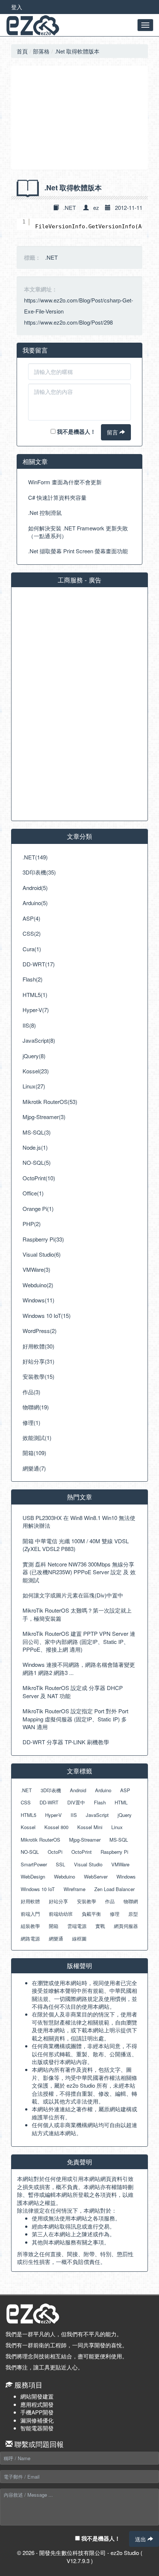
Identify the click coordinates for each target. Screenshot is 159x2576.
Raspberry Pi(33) (43, 1239)
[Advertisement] (79, 118)
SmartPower (34, 1864)
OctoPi (55, 1852)
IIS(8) (29, 1025)
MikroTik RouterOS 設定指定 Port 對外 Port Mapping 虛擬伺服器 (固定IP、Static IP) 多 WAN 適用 (75, 1719)
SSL (60, 1864)
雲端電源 (77, 1926)
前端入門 (30, 1914)
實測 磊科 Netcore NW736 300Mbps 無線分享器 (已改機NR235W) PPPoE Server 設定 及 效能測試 (79, 1572)
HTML (121, 1802)
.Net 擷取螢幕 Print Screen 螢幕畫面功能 (78, 551)
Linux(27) (34, 1086)
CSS (26, 1802)
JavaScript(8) (39, 1040)
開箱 (54, 1926)
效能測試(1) (37, 1438)
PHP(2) (32, 1224)
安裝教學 (87, 1901)
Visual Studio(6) (42, 1254)
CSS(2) (32, 933)
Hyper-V (53, 1815)
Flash (100, 1802)
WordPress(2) (40, 1331)
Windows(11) (38, 1300)
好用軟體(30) (38, 1346)
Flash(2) (33, 979)
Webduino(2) (38, 1285)
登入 (17, 7)
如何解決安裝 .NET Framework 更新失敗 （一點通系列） (78, 532)
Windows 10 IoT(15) (47, 1315)
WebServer (96, 1876)
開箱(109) (34, 1453)
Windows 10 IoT (38, 1889)
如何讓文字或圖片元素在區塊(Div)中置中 (73, 1595)
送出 (141, 2539)
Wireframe (75, 1889)
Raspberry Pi (114, 1852)
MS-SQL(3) (37, 1132)
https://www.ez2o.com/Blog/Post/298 (68, 322)
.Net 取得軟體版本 (77, 51)
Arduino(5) (35, 903)
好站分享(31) (38, 1361)
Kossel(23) (36, 1071)
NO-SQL (30, 1852)
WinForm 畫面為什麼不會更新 (65, 482)
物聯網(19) (36, 1407)
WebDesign (33, 1876)
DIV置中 (76, 1802)
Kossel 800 (56, 1827)
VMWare (120, 1864)
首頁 (22, 51)
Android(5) (35, 888)
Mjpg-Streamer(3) (44, 1117)
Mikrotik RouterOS (40, 1840)
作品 (110, 1901)
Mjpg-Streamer (85, 1840)
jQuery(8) (34, 1056)
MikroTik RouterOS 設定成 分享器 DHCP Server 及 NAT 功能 (73, 1692)
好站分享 (58, 1901)
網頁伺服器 (126, 1926)
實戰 (100, 1926)
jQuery (125, 1815)
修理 (115, 1914)
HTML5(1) (35, 995)
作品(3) (31, 1392)
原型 (133, 1914)
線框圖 (79, 1938)
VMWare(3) (36, 1269)
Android (78, 1790)
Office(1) (33, 1193)
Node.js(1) (35, 1147)
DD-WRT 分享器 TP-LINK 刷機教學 (66, 1742)
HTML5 (28, 1815)
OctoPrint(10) (39, 1178)
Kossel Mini (90, 1827)
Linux (117, 1827)
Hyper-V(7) (36, 1010)
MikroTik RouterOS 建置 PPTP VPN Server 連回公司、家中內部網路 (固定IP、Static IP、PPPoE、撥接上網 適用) (79, 1641)
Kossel (28, 1827)
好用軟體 (30, 1901)
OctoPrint (82, 1852)
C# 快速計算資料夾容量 (57, 497)
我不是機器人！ (76, 432)
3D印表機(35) (39, 872)
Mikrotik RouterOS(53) (50, 1102)
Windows (126, 1876)
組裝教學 (30, 1926)
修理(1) (31, 1422)
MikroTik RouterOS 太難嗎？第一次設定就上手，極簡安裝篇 (77, 1614)
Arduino (103, 1790)
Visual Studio (88, 1864)
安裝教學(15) (38, 1376)
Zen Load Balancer (114, 1889)
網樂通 (56, 1938)
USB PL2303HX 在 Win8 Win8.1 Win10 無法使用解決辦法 (79, 1521)
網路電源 (30, 1938)
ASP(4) (31, 918)
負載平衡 (91, 1914)
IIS (74, 1815)
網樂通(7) (34, 1468)
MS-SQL (119, 1840)
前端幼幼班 (61, 1914)
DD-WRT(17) (39, 964)
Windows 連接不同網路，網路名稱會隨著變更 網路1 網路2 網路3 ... (79, 1668)
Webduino (65, 1876)
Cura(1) (32, 949)
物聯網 (131, 1901)
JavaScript (97, 1815)
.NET (70, 207)
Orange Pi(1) (38, 1209)
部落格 (41, 51)
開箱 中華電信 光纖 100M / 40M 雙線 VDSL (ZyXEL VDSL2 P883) (76, 1545)
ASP (125, 1790)
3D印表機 (51, 1790)
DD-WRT (49, 1802)
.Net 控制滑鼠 (45, 513)
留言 (113, 432)
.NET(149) (35, 857)
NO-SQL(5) (37, 1162)
